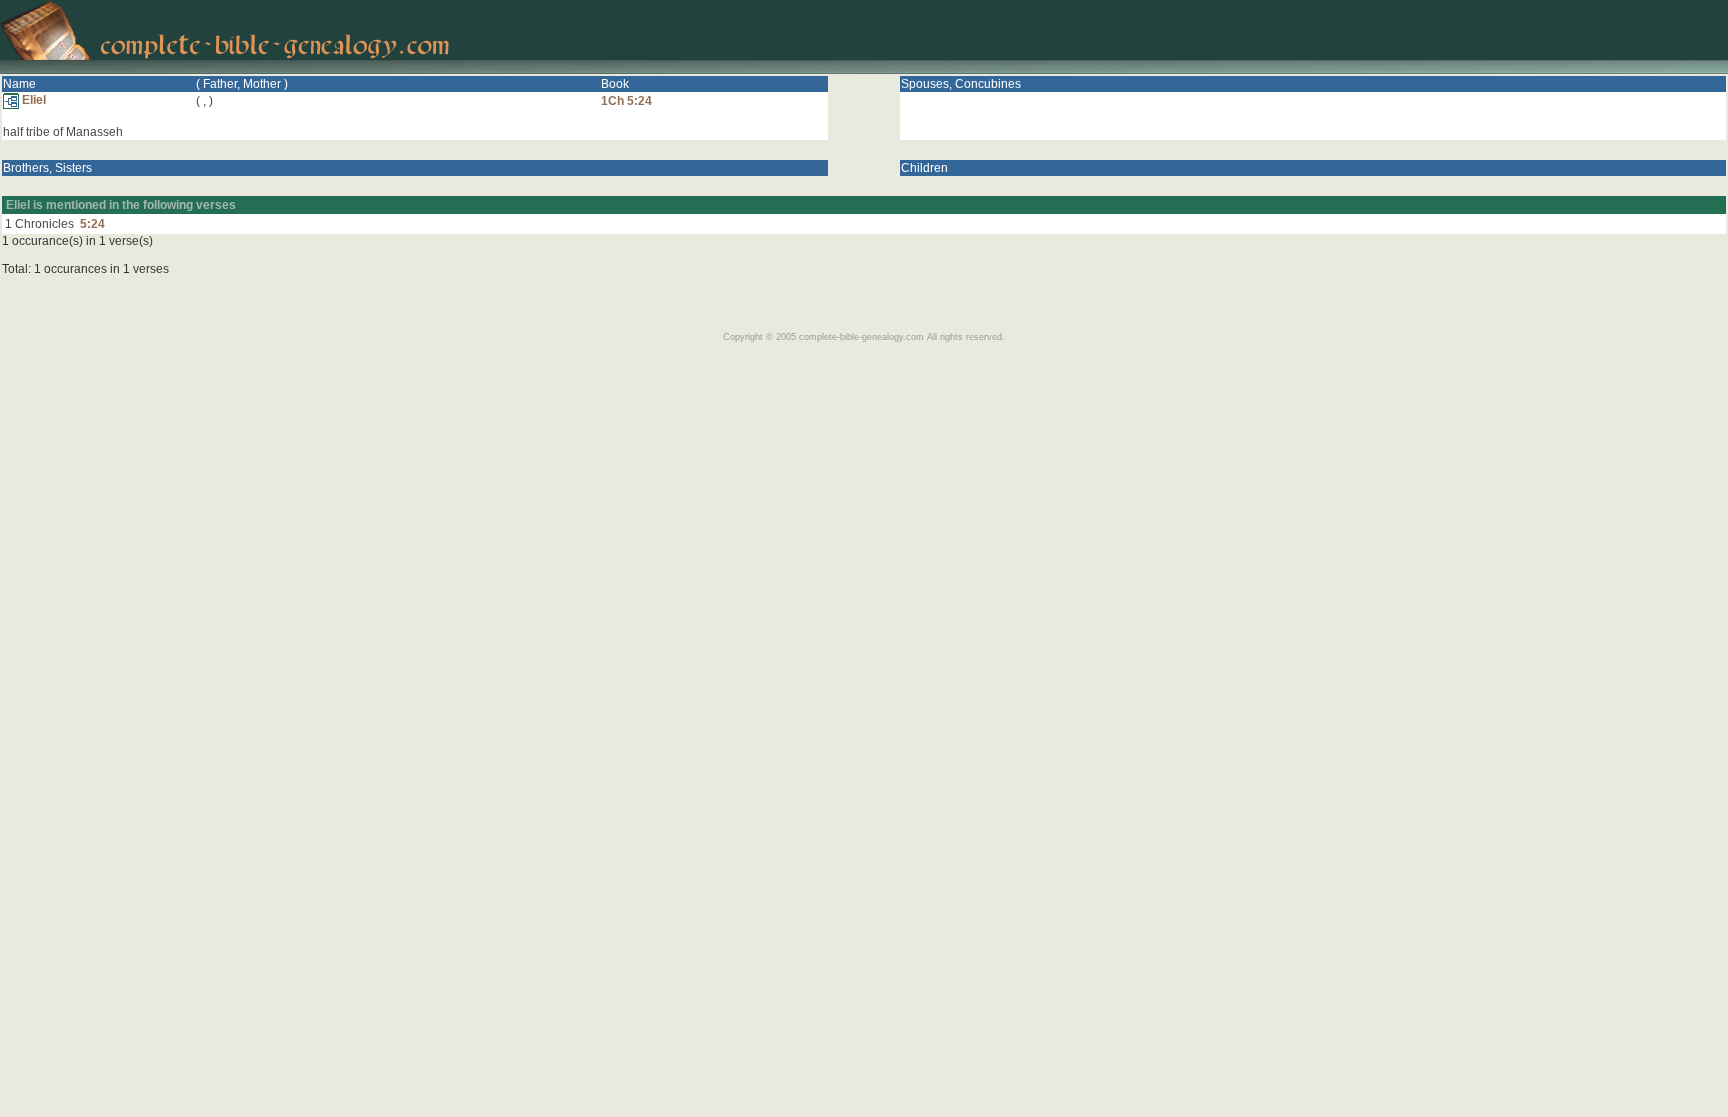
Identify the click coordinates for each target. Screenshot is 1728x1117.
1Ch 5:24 (626, 101)
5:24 (92, 224)
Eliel (32, 100)
